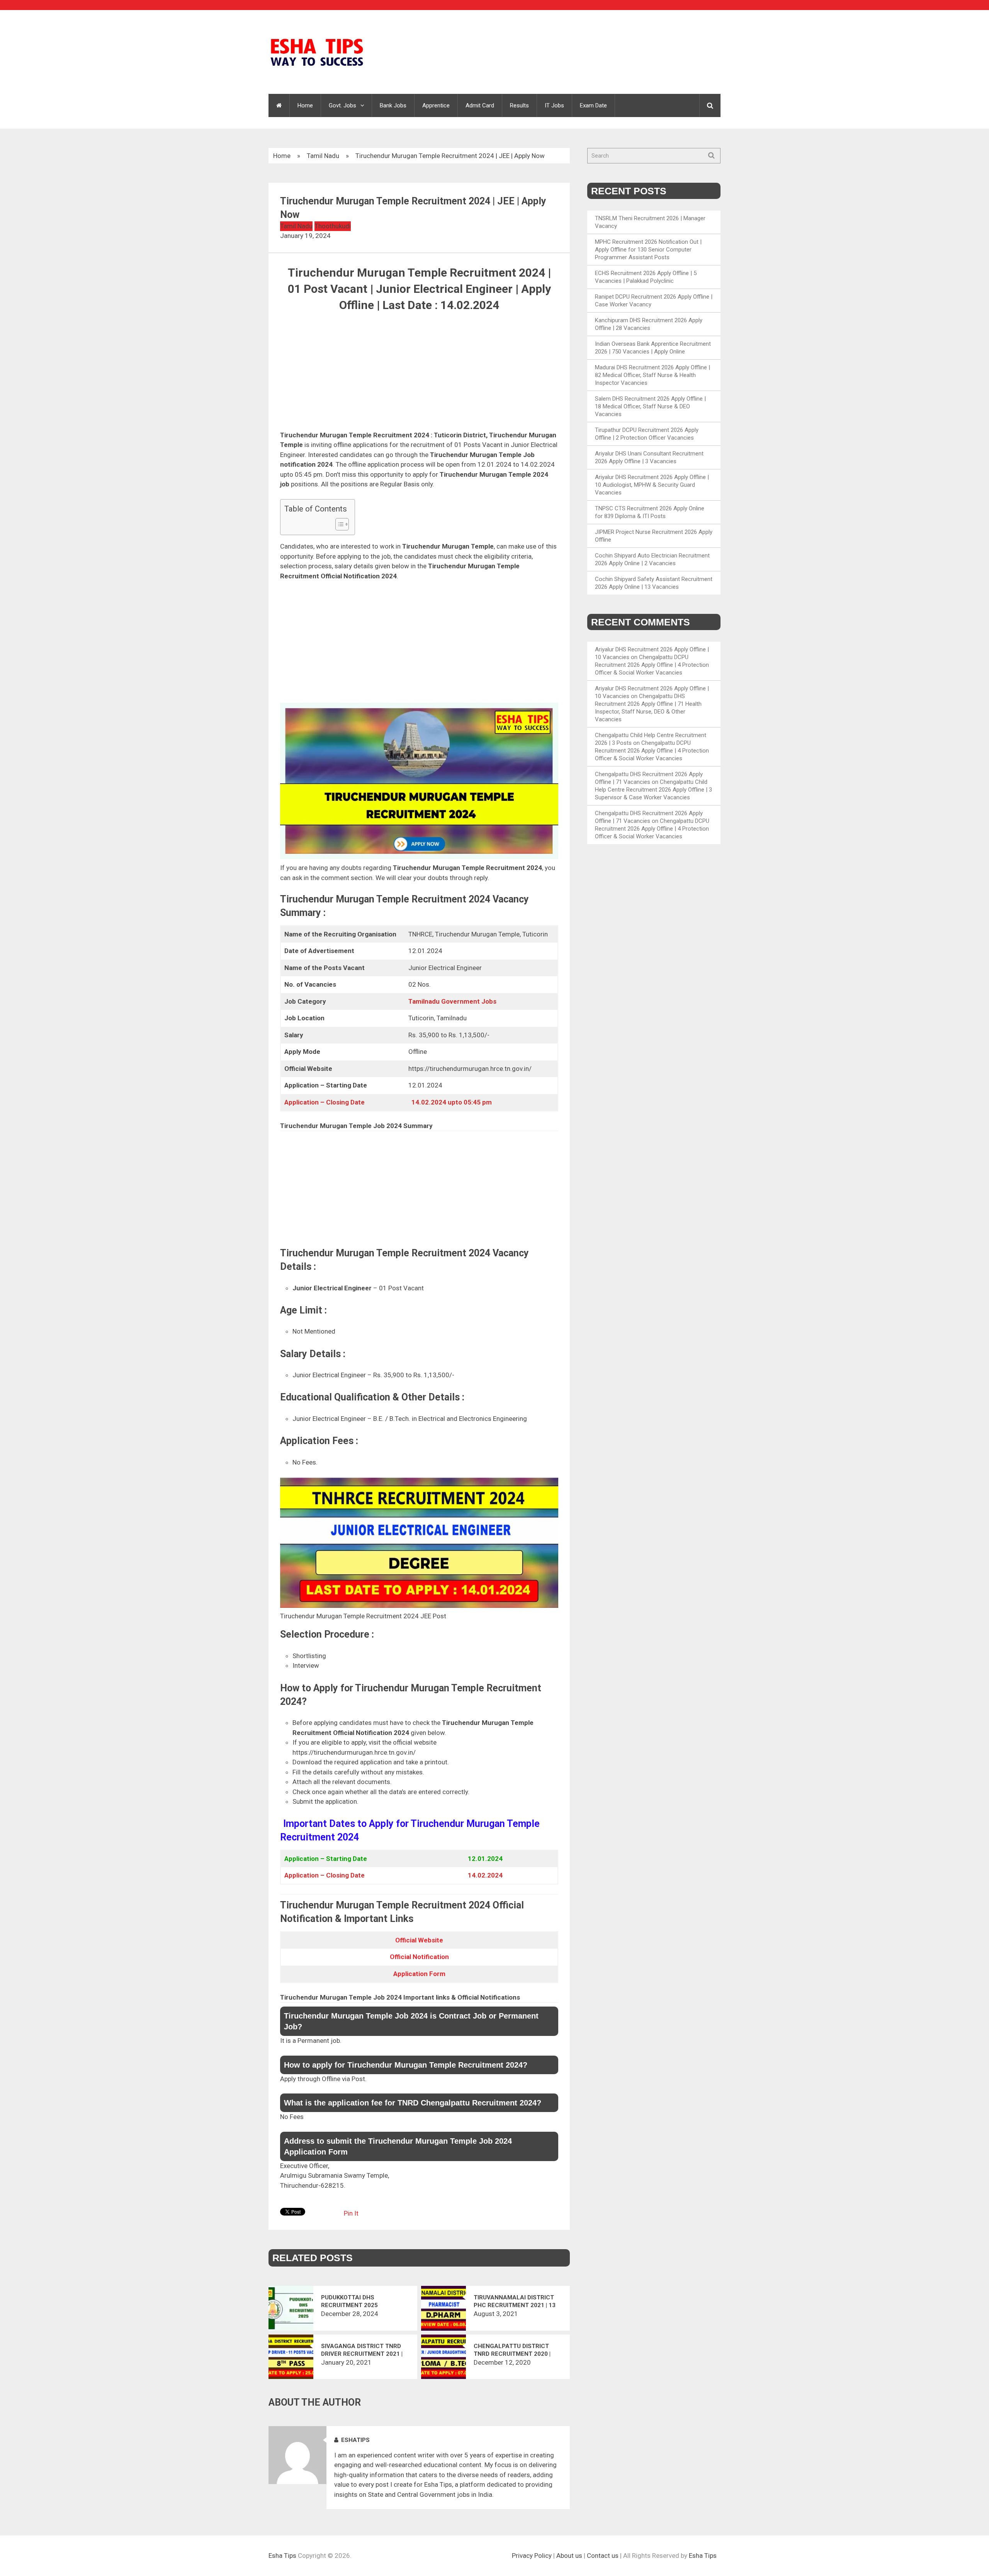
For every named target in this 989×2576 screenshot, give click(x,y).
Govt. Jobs (342, 105)
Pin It (351, 2213)
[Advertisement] (419, 373)
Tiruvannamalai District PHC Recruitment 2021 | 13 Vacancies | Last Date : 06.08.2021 (515, 2302)
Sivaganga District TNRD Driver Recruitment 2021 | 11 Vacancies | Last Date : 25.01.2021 (362, 2350)
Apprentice (436, 105)
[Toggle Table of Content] (338, 524)
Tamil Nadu (323, 156)
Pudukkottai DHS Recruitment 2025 (349, 2301)
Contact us (603, 2556)
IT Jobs (554, 105)
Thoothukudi (333, 226)
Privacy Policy (532, 2556)
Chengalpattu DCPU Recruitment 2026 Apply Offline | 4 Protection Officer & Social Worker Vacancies (652, 665)
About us (569, 2556)
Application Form (419, 1974)
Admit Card (480, 105)
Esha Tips (282, 2556)
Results (519, 105)
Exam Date (593, 105)
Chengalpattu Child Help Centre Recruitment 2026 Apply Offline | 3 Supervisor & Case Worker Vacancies (653, 790)
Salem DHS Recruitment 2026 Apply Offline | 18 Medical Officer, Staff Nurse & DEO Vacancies (650, 406)
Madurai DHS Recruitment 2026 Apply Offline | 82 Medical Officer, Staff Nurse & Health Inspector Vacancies (653, 375)
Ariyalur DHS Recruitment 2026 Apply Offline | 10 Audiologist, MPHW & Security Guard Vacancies (652, 485)
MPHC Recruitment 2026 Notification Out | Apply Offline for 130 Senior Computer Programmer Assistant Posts (648, 250)
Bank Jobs (393, 105)
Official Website (419, 1940)
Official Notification (419, 1957)
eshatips (355, 2440)
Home (305, 105)
